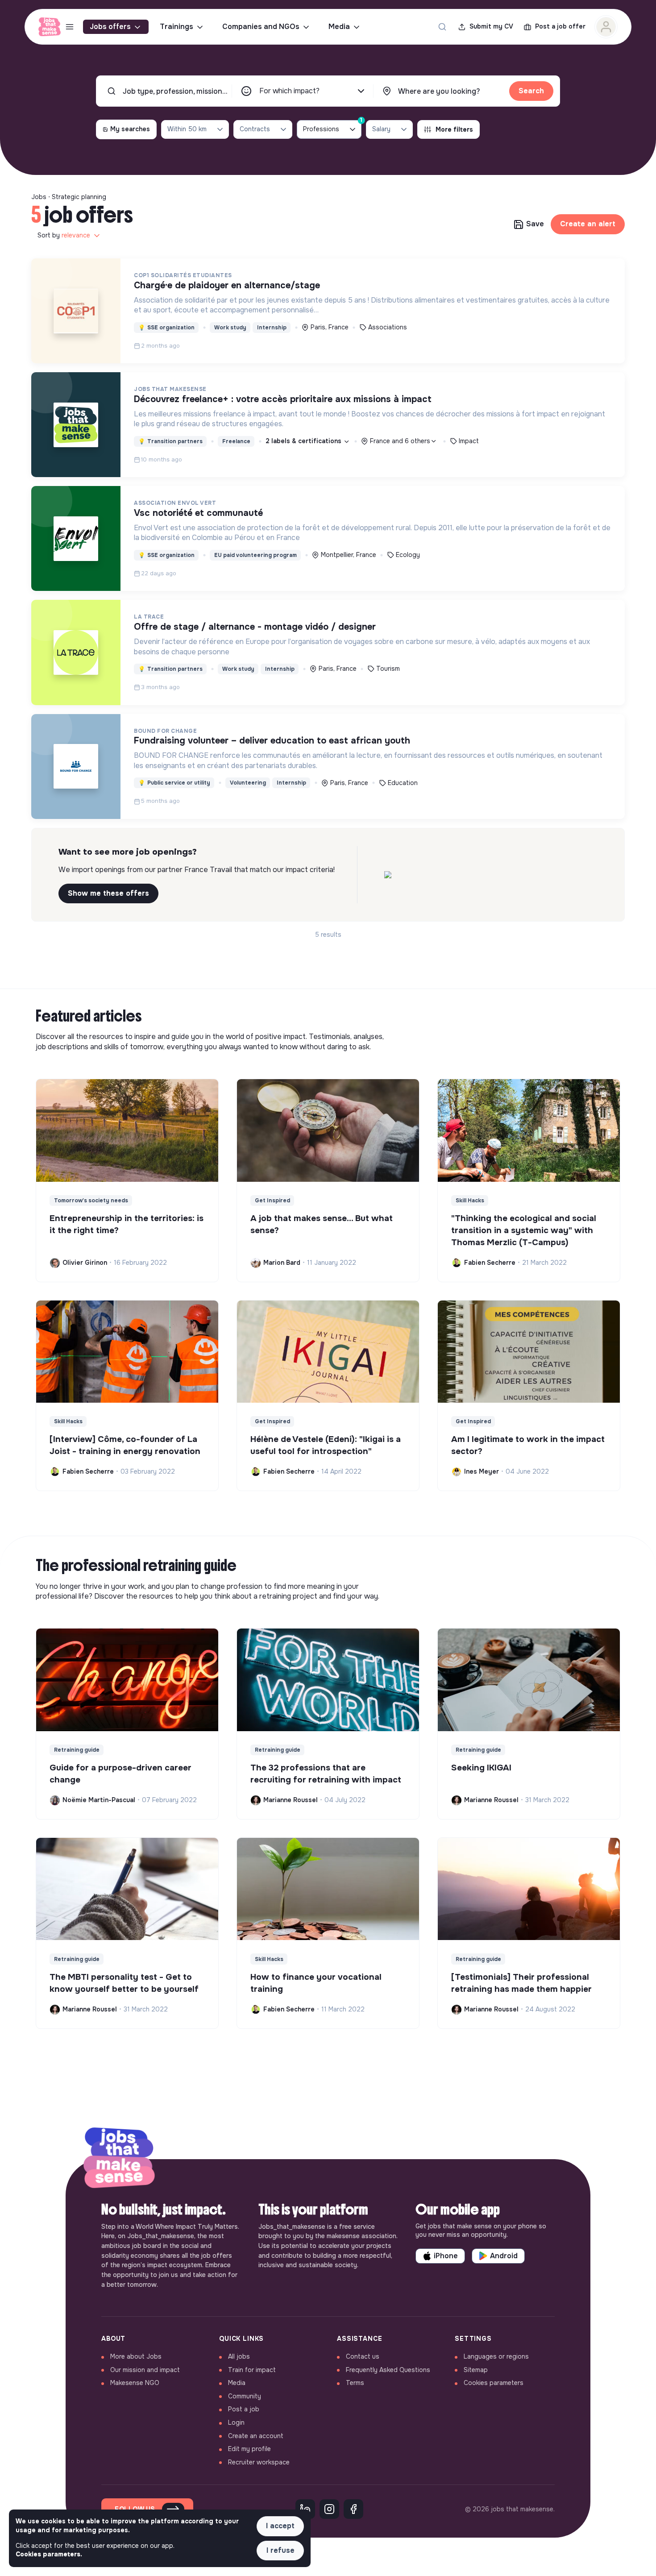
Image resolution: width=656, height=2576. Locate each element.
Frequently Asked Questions (388, 2370)
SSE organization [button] (166, 328)
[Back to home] (119, 2159)
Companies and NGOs (261, 27)
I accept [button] (280, 2526)
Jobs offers (110, 27)
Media (339, 27)
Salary (381, 129)
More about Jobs (136, 2356)
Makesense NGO (135, 2383)
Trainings (176, 27)
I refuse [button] (280, 2550)
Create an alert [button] (588, 224)
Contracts (255, 129)
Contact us (363, 2356)
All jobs (239, 2356)
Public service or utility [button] (174, 783)
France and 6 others (400, 441)
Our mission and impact (145, 2370)
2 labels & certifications (304, 441)
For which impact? (289, 91)
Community (245, 2396)
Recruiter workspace (259, 2462)
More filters (454, 129)
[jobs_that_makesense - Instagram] (329, 2509)
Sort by (64, 235)
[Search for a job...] (442, 27)
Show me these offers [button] (108, 893)
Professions (332, 127)
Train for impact (252, 2370)
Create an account (256, 2436)
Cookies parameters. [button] (49, 2554)
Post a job (244, 2409)
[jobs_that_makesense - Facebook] (353, 2509)
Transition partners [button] (170, 441)
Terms (355, 2383)
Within (187, 129)
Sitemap (476, 2370)
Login (236, 2422)
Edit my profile (249, 2449)
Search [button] (531, 91)
